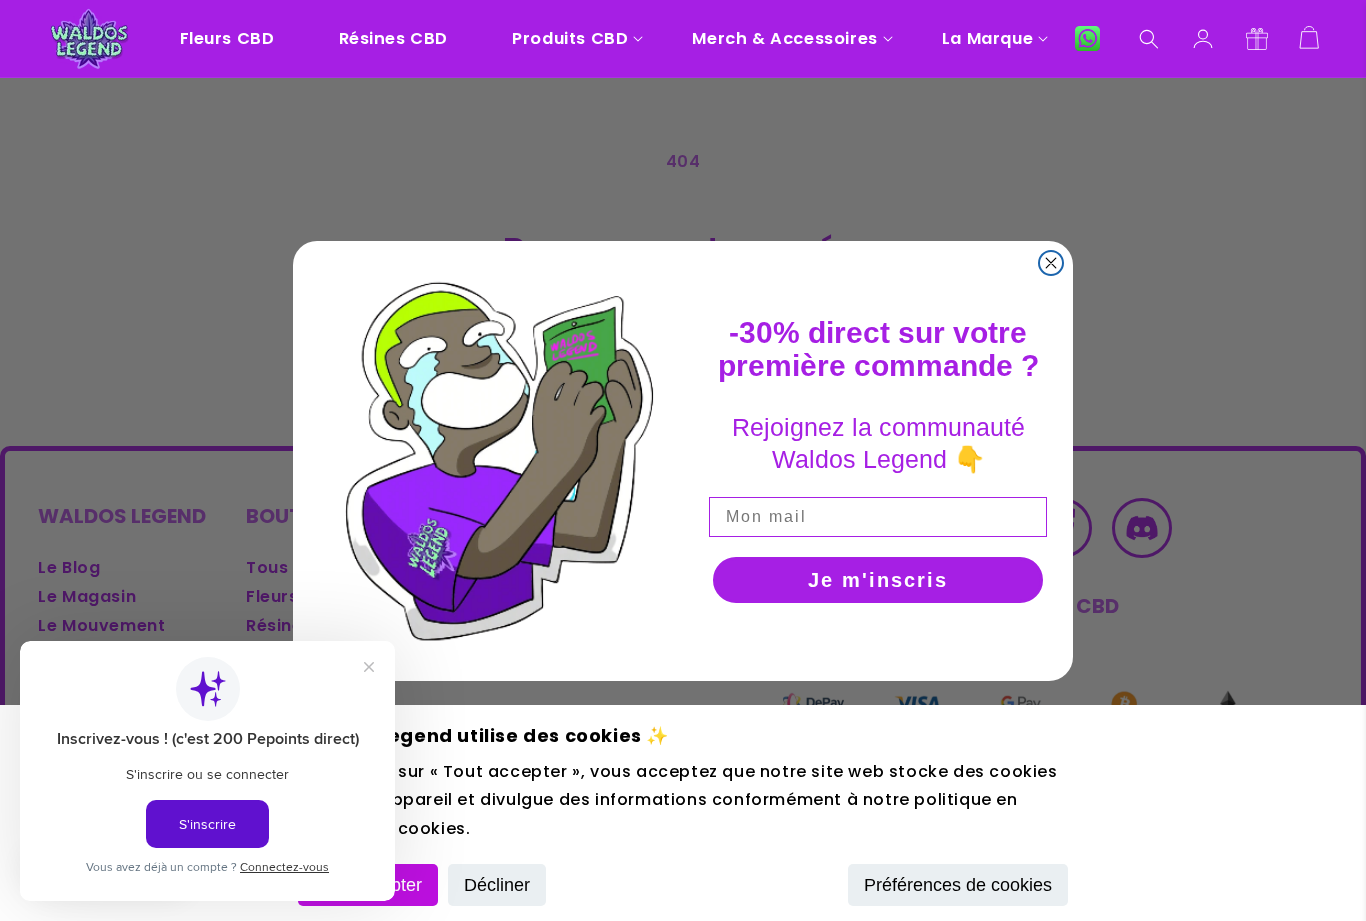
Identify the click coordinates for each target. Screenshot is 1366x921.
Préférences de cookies (958, 885)
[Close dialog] (1051, 263)
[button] (570, 38)
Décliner (497, 885)
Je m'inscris (878, 580)
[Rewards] (1257, 39)
